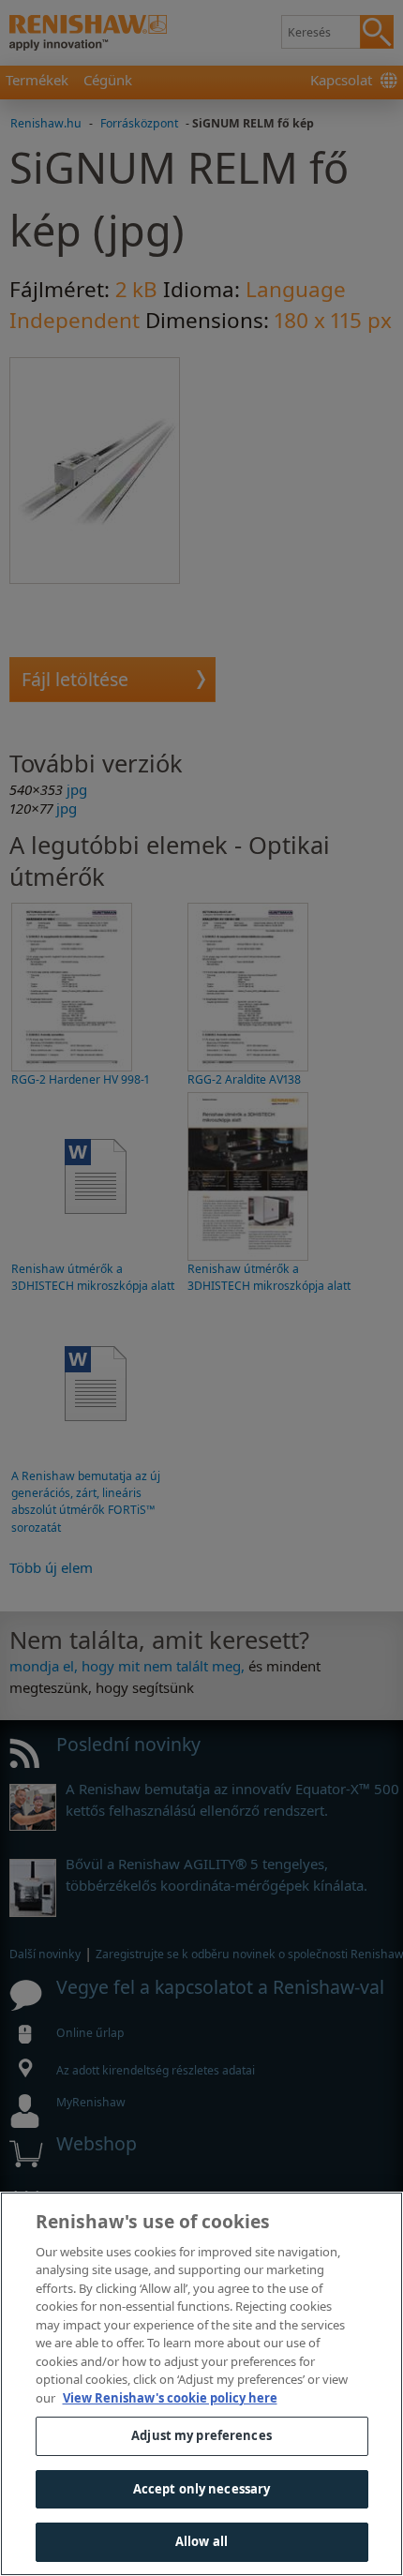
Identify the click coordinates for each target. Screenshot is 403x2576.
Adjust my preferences (201, 2435)
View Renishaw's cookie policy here (170, 2398)
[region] (201, 2384)
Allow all (201, 2541)
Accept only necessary (202, 2489)
